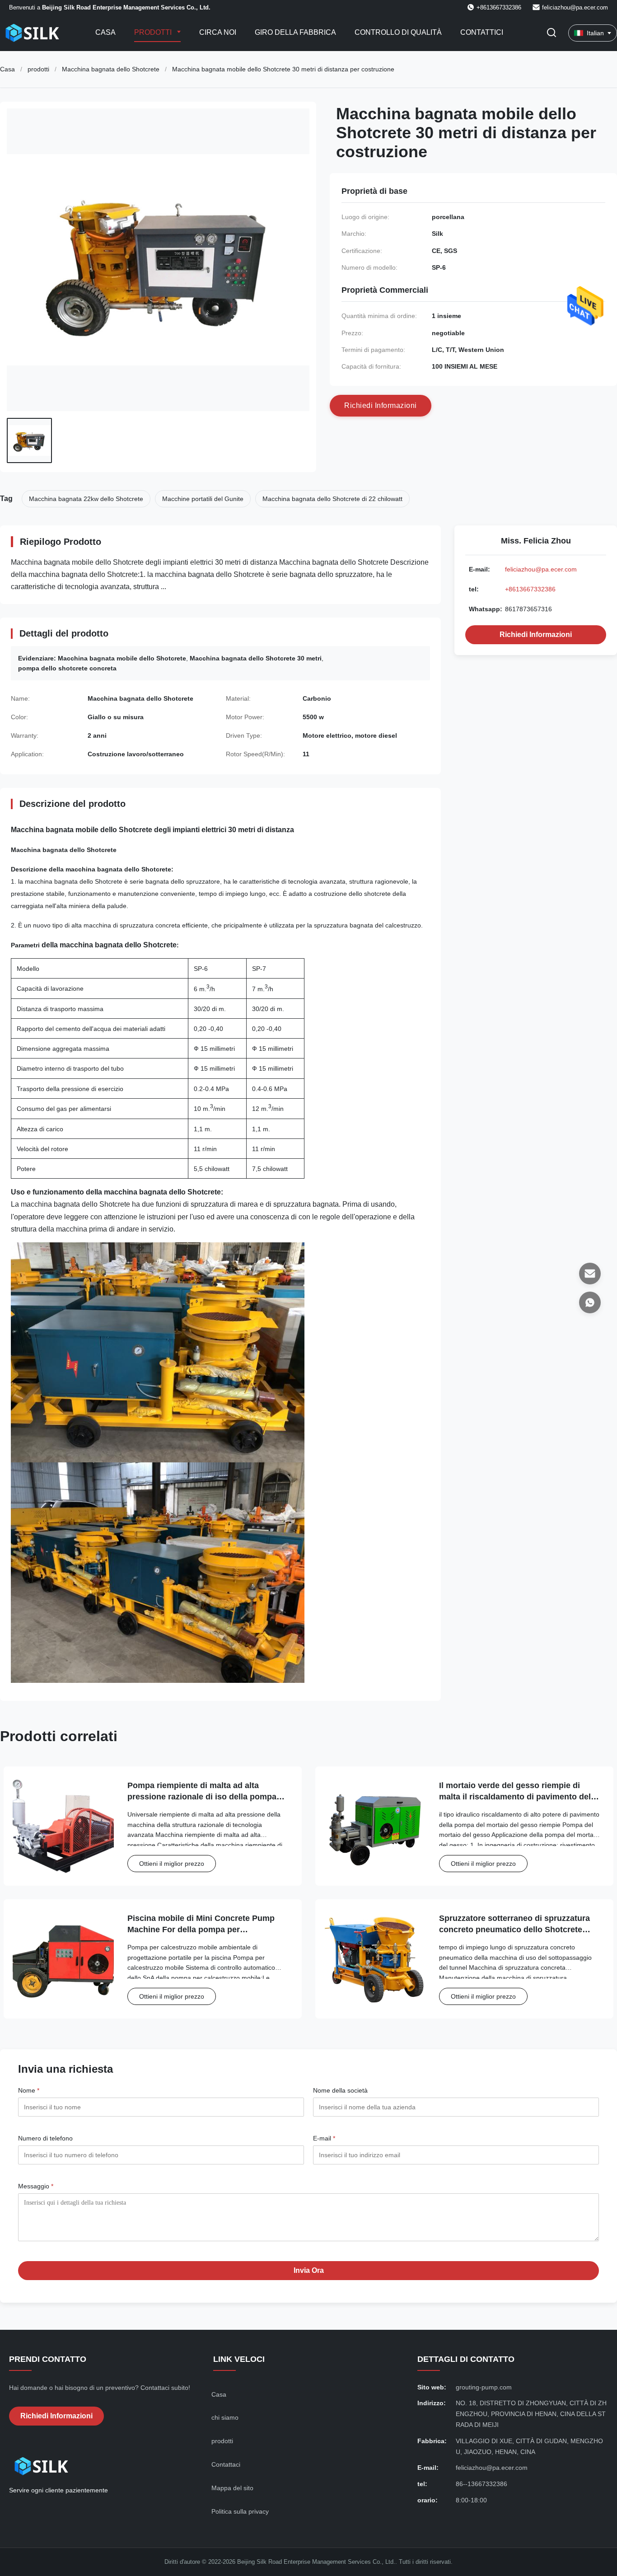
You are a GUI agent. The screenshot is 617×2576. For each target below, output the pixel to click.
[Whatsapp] (590, 1302)
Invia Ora (309, 2270)
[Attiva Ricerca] (552, 33)
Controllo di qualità (398, 32)
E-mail (324, 2138)
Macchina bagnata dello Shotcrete (111, 69)
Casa (105, 32)
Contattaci (226, 2464)
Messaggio (36, 2186)
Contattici (482, 32)
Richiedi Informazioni (536, 635)
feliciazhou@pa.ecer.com (575, 7)
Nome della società (340, 2090)
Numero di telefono (45, 2138)
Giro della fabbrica (295, 32)
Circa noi (218, 32)
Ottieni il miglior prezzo (172, 1864)
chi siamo (225, 2417)
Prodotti (154, 32)
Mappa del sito (232, 2488)
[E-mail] (590, 1274)
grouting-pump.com (484, 2387)
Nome (29, 2090)
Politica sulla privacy (240, 2511)
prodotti (38, 69)
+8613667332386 (530, 589)
